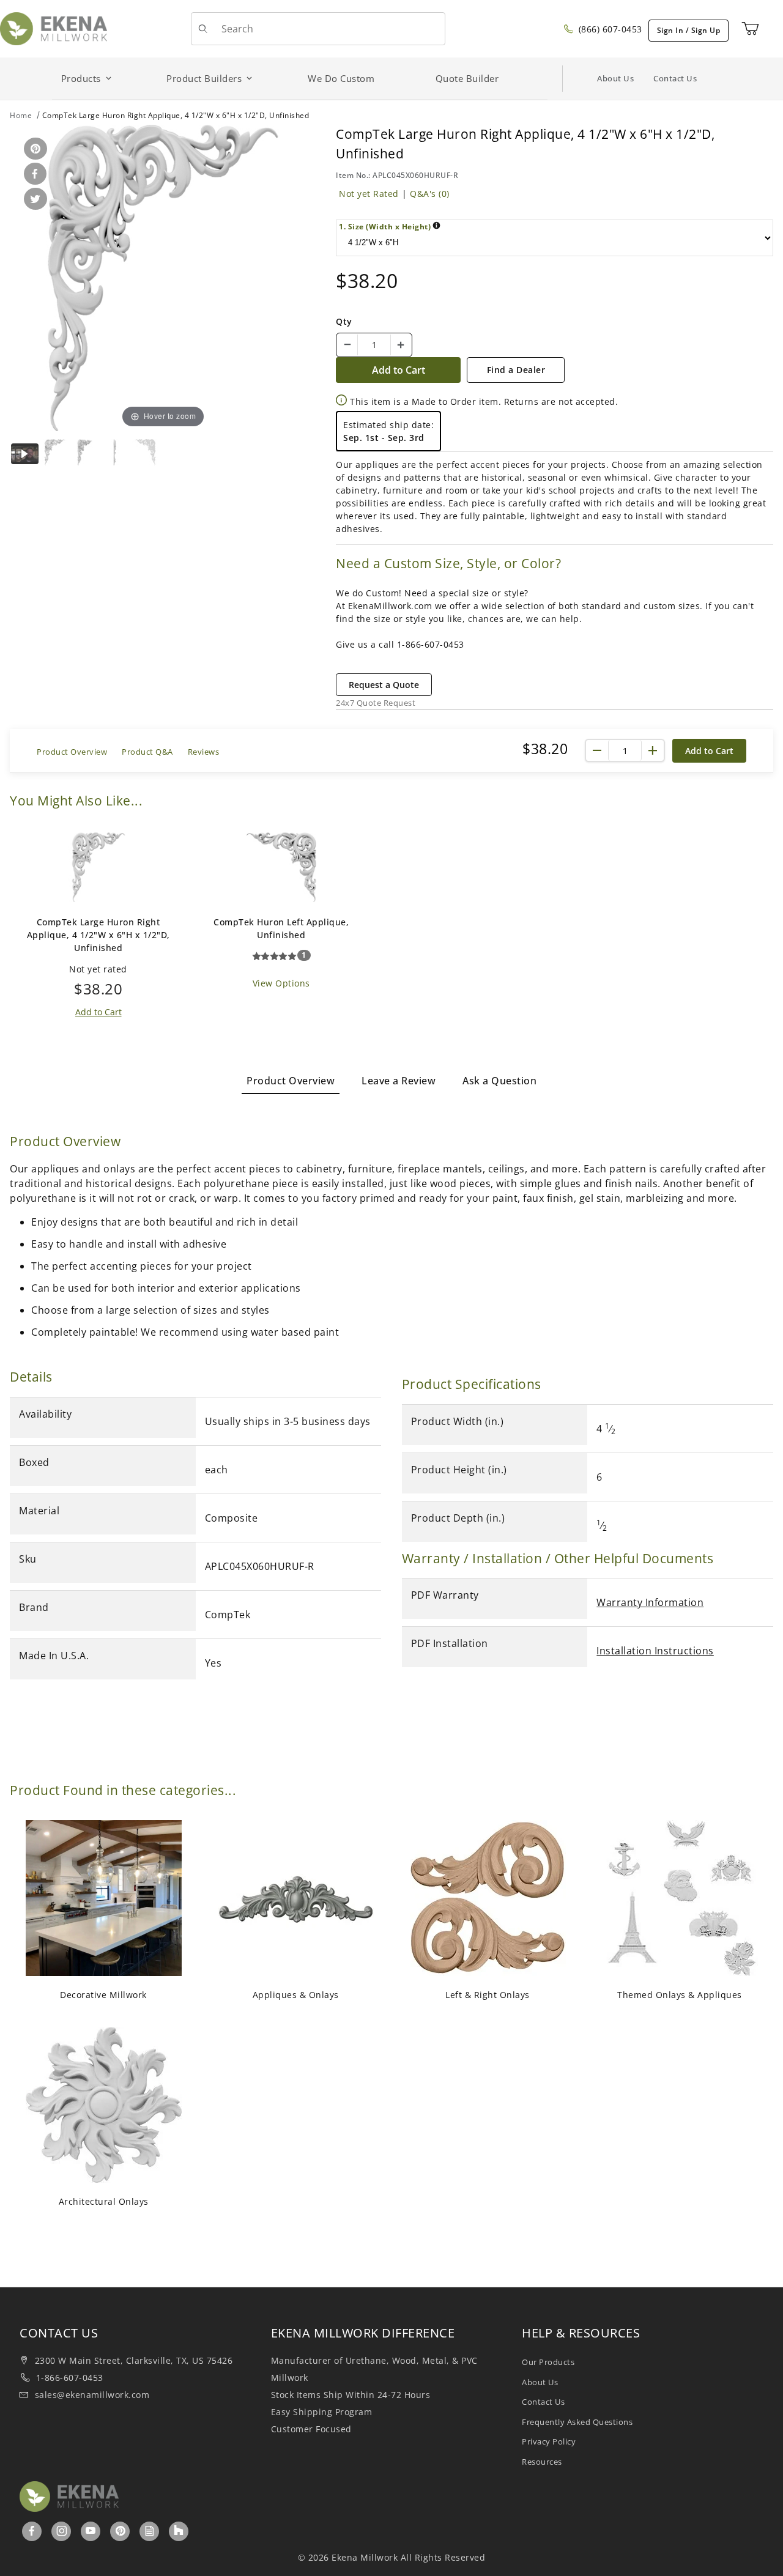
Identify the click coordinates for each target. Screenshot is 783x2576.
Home (21, 115)
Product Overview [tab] (291, 1081)
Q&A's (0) (430, 194)
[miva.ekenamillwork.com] (54, 28)
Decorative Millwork (103, 1995)
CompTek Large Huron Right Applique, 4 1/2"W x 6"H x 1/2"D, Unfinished (98, 935)
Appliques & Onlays (296, 1995)
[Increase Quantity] (401, 345)
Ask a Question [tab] (499, 1081)
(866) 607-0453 (609, 29)
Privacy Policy (549, 2441)
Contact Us (675, 78)
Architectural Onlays (104, 2201)
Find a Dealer (516, 370)
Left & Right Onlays (488, 1995)
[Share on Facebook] (33, 175)
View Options (281, 983)
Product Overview (72, 752)
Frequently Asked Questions (577, 2422)
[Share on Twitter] (33, 200)
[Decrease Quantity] (347, 345)
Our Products (548, 2362)
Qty (344, 321)
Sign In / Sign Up (689, 30)
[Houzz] (179, 2531)
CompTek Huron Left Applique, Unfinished (281, 928)
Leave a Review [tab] (399, 1081)
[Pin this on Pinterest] (33, 150)
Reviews (204, 752)
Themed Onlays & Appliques (680, 1995)
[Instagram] (62, 2531)
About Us (615, 78)
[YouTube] (91, 2531)
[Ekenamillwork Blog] (150, 2531)
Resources (542, 2462)
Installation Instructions (655, 1651)
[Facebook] (32, 2531)
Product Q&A (147, 752)
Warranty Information (650, 1602)
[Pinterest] (121, 2531)
